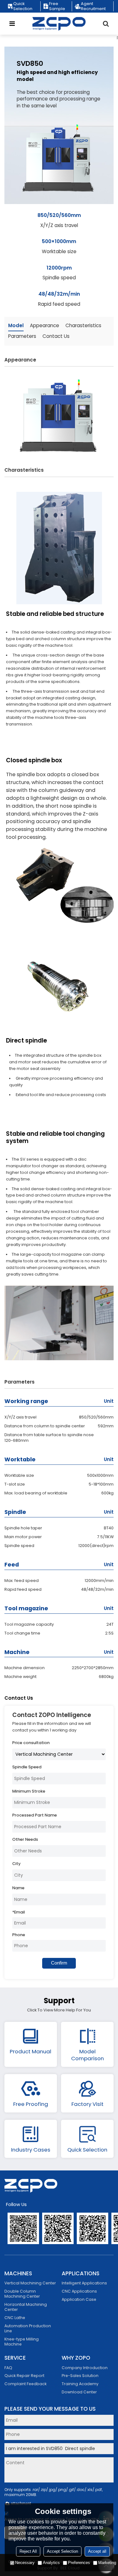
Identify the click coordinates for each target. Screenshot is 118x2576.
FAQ (8, 2368)
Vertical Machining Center (30, 2283)
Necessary (25, 2563)
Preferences (79, 2563)
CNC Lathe (15, 2318)
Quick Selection (23, 6)
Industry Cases (31, 2150)
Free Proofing (31, 2104)
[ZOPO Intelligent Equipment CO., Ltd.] (59, 24)
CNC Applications (79, 2291)
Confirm (59, 1963)
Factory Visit (87, 2104)
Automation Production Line (28, 2328)
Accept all (97, 2551)
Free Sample (57, 6)
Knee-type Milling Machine (22, 2342)
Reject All (28, 2551)
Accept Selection (62, 2551)
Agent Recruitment (93, 6)
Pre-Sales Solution (80, 2376)
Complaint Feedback (25, 2384)
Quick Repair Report (24, 2376)
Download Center (79, 2392)
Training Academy (80, 2384)
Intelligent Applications (84, 2283)
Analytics (51, 2563)
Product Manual (31, 2051)
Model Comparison (87, 2055)
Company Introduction (85, 2368)
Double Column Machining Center (22, 2294)
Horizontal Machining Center (26, 2307)
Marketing (107, 2563)
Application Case (79, 2299)
